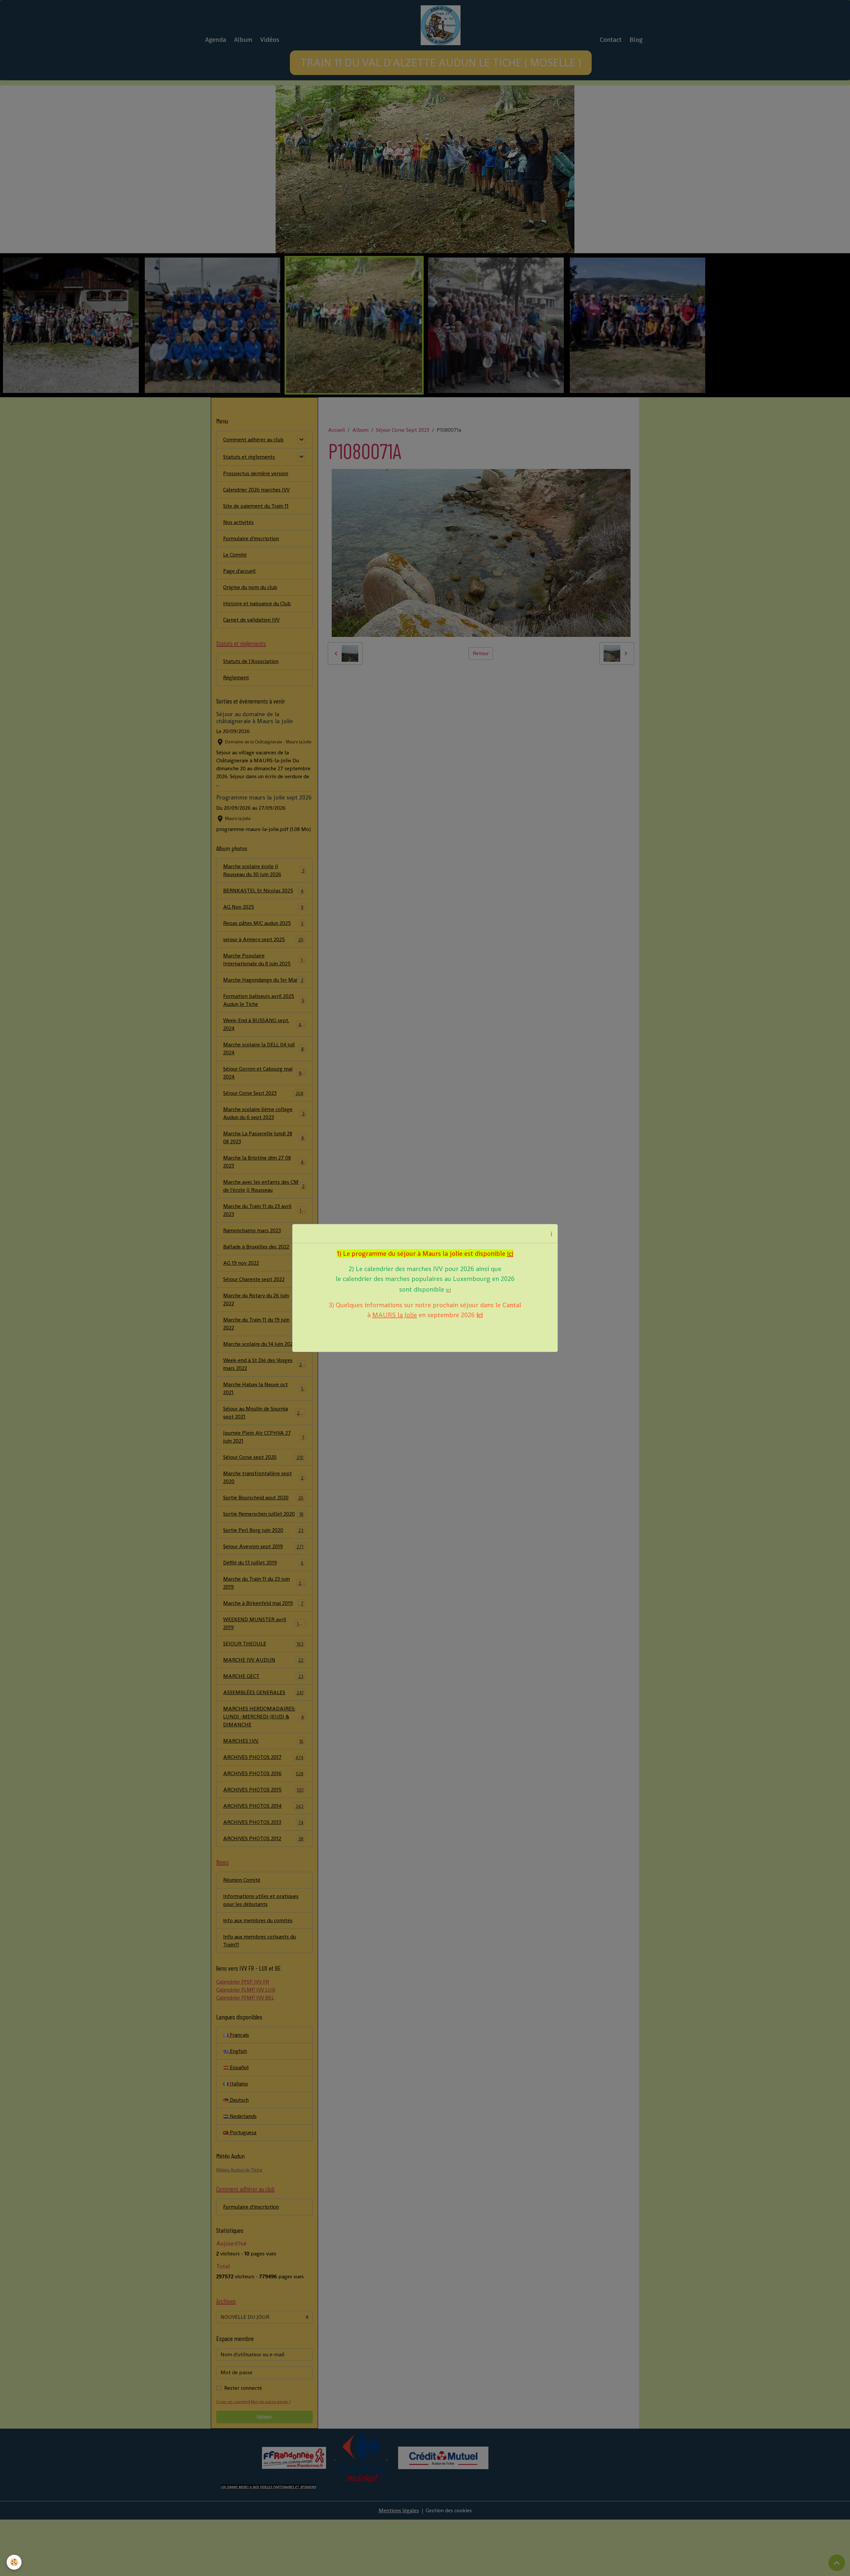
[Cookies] (14, 2562)
